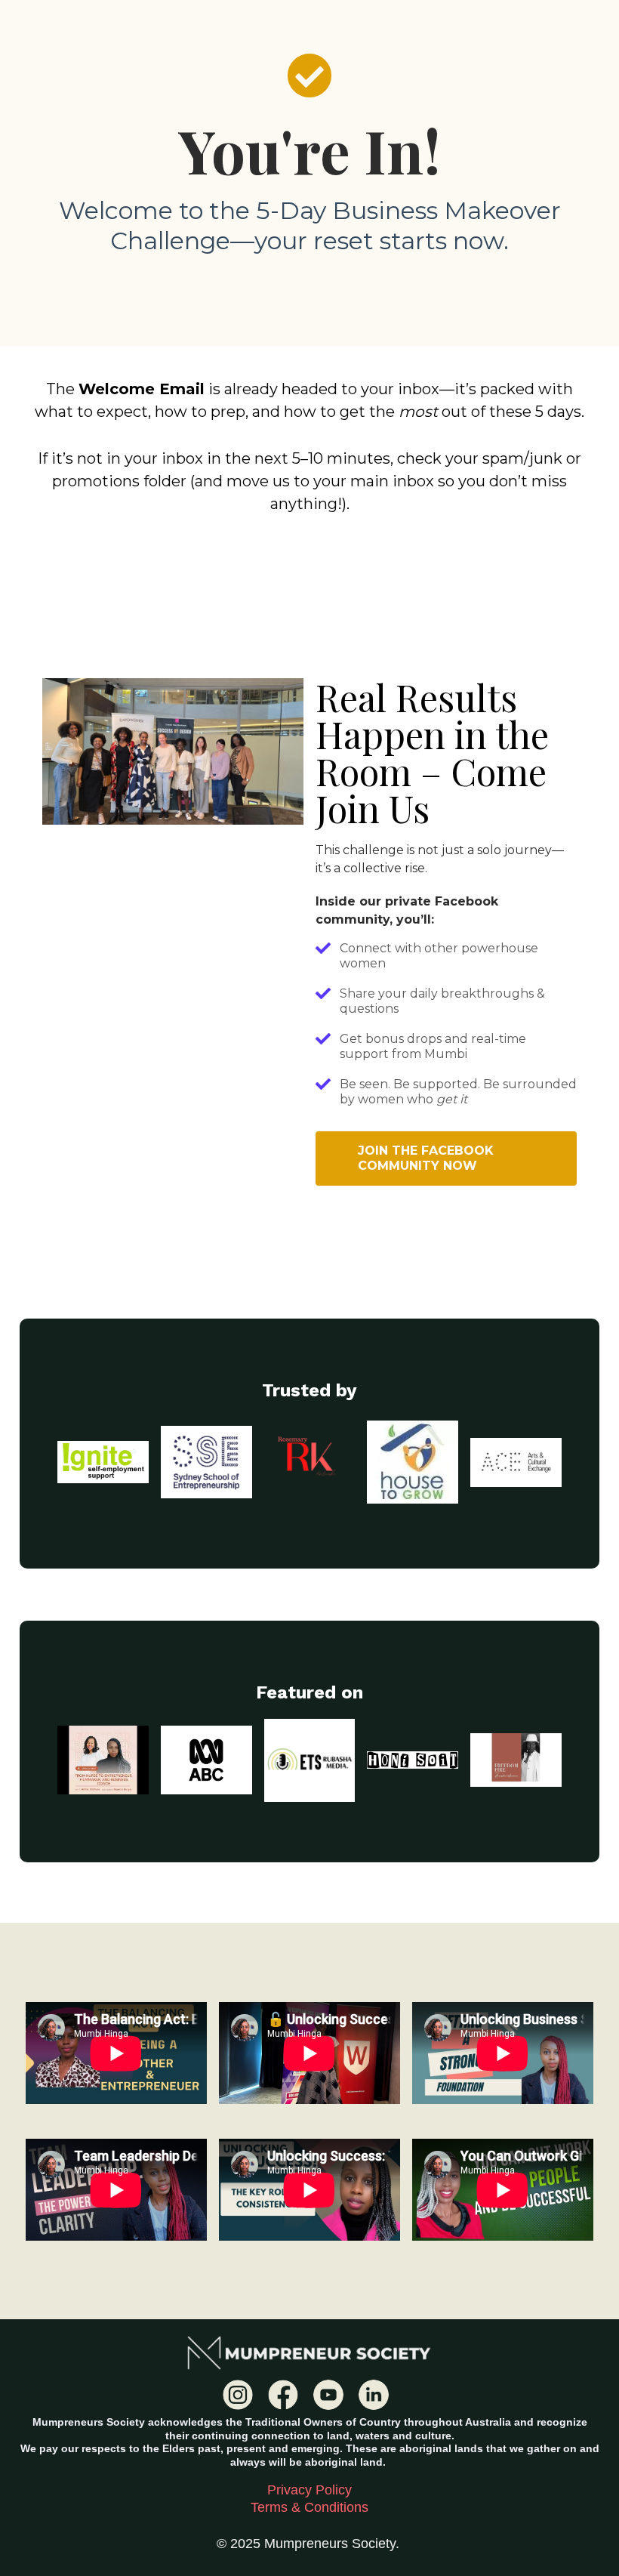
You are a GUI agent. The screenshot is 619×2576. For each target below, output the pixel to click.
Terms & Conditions (309, 2507)
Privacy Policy (309, 2490)
